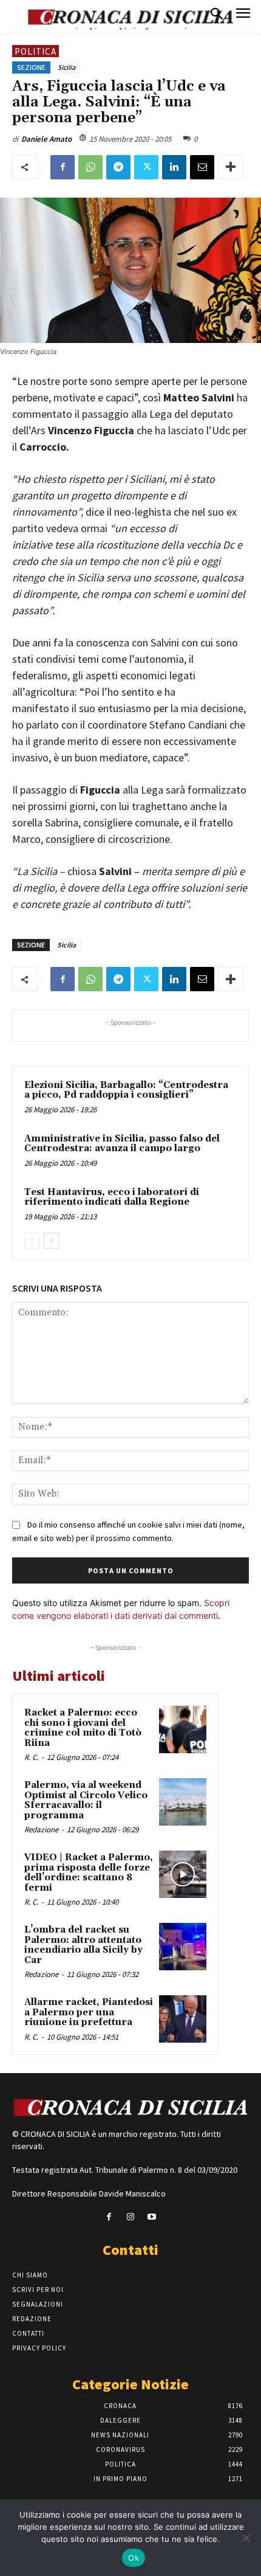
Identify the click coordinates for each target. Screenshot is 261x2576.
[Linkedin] (174, 167)
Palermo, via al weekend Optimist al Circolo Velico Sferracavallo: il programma (86, 1800)
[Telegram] (118, 167)
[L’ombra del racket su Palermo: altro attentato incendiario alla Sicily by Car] (183, 1947)
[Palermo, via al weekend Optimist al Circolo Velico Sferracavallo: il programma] (183, 1802)
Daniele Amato (46, 139)
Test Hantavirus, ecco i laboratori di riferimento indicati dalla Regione (112, 1197)
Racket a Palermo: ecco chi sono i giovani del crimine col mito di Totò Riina (83, 1728)
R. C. (31, 1757)
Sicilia (66, 67)
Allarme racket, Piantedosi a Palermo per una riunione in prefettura (89, 2012)
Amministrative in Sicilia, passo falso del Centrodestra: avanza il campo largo (122, 1144)
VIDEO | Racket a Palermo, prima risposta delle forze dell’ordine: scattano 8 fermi (89, 1873)
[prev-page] (32, 1241)
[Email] (202, 167)
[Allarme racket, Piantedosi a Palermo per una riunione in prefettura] (183, 2019)
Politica (36, 51)
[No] (246, 2538)
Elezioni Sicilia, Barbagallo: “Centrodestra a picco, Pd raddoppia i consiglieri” (126, 1090)
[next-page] (51, 1241)
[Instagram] (130, 2217)
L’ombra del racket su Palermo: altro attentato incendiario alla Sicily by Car (83, 1945)
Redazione (41, 1830)
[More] (231, 167)
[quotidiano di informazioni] (130, 2108)
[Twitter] (146, 167)
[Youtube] (152, 2217)
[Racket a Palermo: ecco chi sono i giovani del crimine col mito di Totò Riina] (183, 1729)
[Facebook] (63, 167)
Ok (134, 2558)
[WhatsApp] (90, 167)
